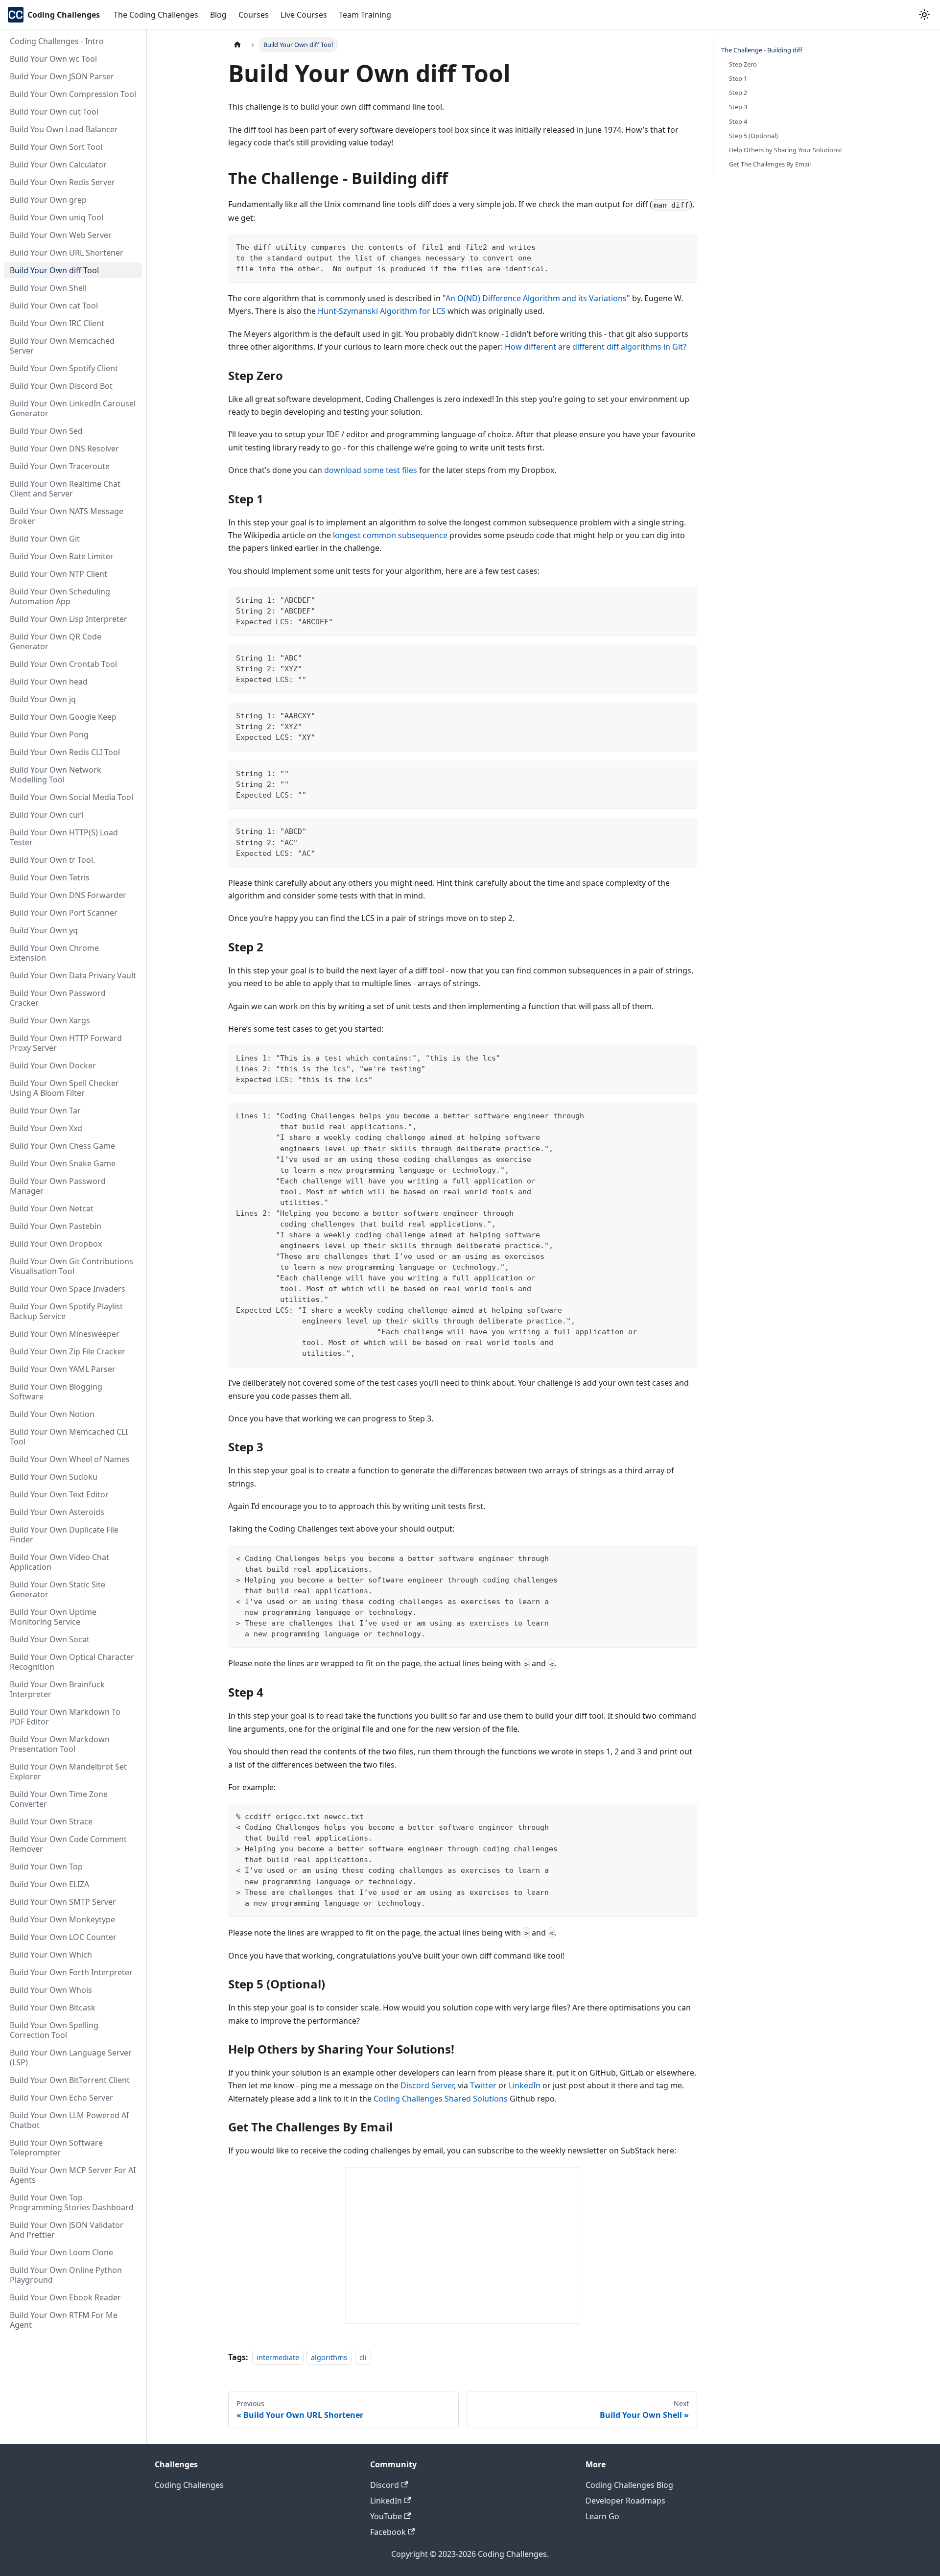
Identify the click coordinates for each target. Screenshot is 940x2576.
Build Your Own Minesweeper (65, 1334)
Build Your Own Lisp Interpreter (69, 619)
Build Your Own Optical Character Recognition (72, 1662)
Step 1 (738, 78)
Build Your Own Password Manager (58, 1186)
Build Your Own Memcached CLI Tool (69, 1437)
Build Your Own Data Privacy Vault (73, 975)
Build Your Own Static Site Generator (58, 1589)
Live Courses (304, 15)
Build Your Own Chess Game (62, 1146)
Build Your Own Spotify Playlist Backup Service (66, 1311)
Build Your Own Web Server (61, 235)
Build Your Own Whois (51, 1990)
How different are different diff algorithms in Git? (596, 347)
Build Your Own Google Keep (63, 717)
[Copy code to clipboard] (685, 246)
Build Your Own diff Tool (54, 270)
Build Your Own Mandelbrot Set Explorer (68, 1772)
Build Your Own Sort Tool (56, 147)
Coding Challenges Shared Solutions (441, 2099)
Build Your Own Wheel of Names (70, 1459)
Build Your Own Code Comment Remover (68, 1844)
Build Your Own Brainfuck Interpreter (57, 1689)
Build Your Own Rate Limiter (62, 556)
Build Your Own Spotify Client (64, 368)
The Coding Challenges (156, 15)
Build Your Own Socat (50, 1639)
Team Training (365, 15)
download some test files (371, 470)
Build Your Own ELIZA (49, 1884)
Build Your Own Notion (52, 1414)
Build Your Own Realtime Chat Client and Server (65, 489)
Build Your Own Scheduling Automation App (60, 596)
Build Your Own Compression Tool (73, 94)
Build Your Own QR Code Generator (56, 641)
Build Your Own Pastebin (56, 1226)
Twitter (483, 2085)
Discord (385, 2485)
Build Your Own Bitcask (53, 2008)
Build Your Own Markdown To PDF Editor (65, 1717)
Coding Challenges (189, 2485)
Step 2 (738, 93)
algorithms (329, 2357)
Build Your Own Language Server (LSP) (71, 2057)
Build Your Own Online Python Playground (66, 2275)
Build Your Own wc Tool (53, 59)
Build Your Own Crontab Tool (63, 664)
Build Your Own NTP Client (59, 574)
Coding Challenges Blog (629, 2485)
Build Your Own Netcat (52, 1208)
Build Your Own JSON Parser (62, 76)
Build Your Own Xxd (46, 1128)
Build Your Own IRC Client (57, 323)
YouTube (386, 2516)
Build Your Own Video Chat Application (59, 1562)
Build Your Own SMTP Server (63, 1902)
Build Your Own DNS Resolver (64, 449)
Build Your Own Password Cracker (58, 998)
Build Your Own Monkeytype (62, 1919)
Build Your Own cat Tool (54, 306)
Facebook (388, 2532)
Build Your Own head (49, 682)
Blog (218, 15)
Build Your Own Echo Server (61, 2098)
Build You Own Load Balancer (64, 129)
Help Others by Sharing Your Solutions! (785, 150)
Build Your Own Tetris (50, 877)
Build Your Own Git (45, 539)
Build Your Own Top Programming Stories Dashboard (72, 2202)
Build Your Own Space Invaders (68, 1289)
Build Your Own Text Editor (59, 1494)
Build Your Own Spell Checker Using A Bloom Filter (64, 1088)
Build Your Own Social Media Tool (71, 797)
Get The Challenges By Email (770, 164)
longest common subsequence (390, 535)
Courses (254, 15)
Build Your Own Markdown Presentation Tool (60, 1744)
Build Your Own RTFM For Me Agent (64, 2320)
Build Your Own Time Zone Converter (59, 1799)
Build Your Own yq (44, 930)
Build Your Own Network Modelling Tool (56, 775)
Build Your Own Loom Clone (61, 2252)
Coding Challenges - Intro (57, 41)
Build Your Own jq (43, 699)
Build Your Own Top (46, 1867)
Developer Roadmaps (625, 2501)
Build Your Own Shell (48, 288)
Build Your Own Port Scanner (64, 913)
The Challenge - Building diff (762, 50)
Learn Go (602, 2516)
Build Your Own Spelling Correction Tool (54, 2030)
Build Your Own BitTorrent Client (70, 2080)
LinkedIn (525, 2085)
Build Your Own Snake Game (63, 1163)
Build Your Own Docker (53, 1065)
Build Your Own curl (47, 815)
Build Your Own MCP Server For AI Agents (73, 2175)
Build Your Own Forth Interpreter (71, 1972)
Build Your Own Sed (46, 431)
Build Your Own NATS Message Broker (67, 516)
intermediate (278, 2357)
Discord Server (427, 2085)
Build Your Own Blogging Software (56, 1392)
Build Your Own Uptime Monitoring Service (53, 1617)
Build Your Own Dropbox (56, 1244)
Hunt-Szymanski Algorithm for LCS (382, 311)
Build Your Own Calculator (58, 165)
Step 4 (738, 121)
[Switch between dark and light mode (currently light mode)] (924, 15)
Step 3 (738, 107)
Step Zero (743, 64)
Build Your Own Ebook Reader (65, 2297)
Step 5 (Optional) (753, 136)
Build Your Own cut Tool (54, 112)
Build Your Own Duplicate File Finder (64, 1535)
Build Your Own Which (51, 1955)
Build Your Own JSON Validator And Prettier (67, 2230)
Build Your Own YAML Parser (63, 1369)
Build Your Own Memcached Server (62, 346)
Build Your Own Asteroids (57, 1512)
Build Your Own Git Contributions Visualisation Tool (71, 1266)
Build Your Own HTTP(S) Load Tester (64, 837)
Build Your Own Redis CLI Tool (65, 752)
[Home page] (237, 45)
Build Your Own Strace (51, 1821)
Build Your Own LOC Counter (63, 1937)
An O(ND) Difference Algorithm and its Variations (536, 298)
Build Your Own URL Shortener (67, 253)
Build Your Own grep (48, 200)
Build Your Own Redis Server (62, 182)
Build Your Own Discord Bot (61, 386)
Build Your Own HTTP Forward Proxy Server (66, 1043)
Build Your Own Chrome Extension (54, 953)
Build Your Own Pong (49, 734)
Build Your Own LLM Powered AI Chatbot (69, 2120)
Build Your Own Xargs (50, 1020)
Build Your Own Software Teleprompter (56, 2148)
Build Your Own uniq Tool (57, 217)
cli (363, 2357)
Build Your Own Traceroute (60, 466)
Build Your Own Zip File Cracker (68, 1351)
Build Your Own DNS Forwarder (68, 895)
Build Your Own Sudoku (54, 1477)
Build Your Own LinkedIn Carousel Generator (73, 408)
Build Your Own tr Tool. (52, 860)
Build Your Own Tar (45, 1111)
